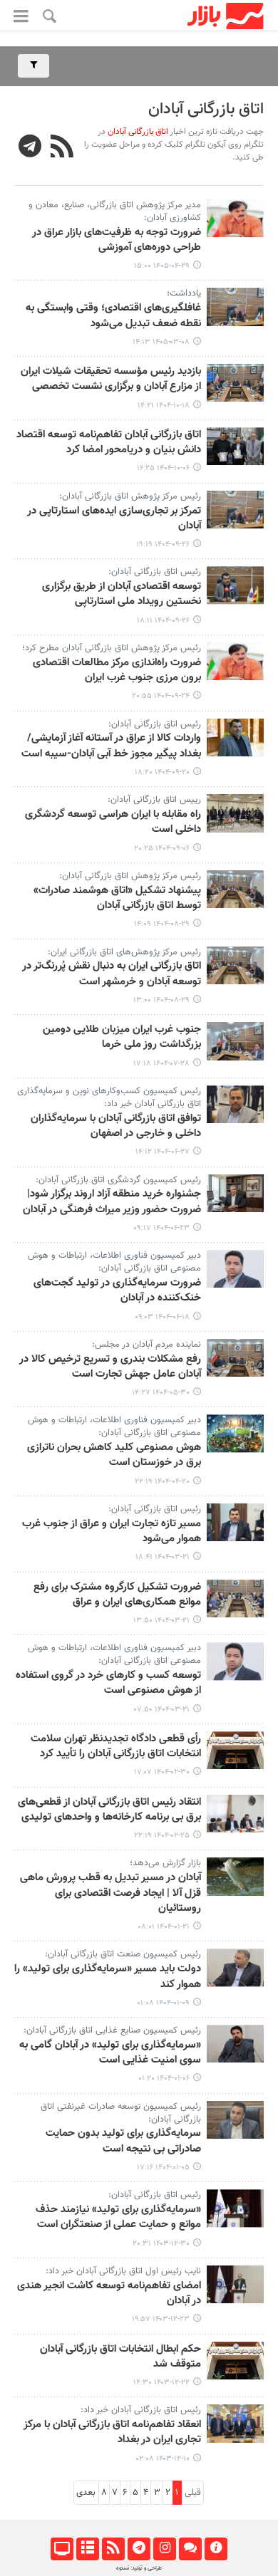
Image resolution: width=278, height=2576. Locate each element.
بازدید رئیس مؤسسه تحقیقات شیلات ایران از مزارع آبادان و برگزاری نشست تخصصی (111, 379)
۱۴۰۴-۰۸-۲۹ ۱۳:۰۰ (161, 1000)
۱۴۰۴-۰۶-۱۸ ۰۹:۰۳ (162, 1317)
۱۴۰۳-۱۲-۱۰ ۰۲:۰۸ (163, 2459)
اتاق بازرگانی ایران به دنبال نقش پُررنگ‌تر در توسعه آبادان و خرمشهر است (112, 974)
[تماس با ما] (190, 2549)
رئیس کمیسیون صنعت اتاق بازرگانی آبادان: (123, 1954)
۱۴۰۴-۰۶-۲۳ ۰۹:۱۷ (161, 1228)
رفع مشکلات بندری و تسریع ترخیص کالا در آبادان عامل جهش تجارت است (110, 1367)
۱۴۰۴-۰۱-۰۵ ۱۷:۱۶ (163, 2168)
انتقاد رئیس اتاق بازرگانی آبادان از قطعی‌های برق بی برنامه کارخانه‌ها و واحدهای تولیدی (109, 1810)
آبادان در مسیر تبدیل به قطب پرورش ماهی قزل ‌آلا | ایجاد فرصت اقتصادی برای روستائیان (110, 1893)
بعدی (86, 2493)
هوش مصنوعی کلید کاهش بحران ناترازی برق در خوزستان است (114, 1455)
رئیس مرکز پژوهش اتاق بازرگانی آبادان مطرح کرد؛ (112, 648)
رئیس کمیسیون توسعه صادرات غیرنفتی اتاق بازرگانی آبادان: (121, 2113)
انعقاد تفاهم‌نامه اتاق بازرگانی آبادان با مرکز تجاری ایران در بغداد (112, 2432)
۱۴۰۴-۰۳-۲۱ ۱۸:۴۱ (163, 1557)
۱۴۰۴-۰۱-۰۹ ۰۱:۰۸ (163, 2003)
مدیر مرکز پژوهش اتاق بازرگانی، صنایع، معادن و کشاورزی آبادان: (115, 212)
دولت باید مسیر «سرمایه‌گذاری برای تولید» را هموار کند (108, 1977)
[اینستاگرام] (164, 2549)
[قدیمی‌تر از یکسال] (235, 1358)
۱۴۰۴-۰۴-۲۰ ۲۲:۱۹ (162, 1482)
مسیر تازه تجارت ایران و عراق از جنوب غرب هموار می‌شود (112, 1532)
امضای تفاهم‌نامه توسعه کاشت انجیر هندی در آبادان (109, 2294)
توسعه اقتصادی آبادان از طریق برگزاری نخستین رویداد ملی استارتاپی (122, 594)
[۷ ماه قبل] (235, 383)
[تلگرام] (139, 2549)
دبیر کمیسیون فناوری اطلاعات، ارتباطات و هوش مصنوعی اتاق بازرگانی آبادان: (114, 1262)
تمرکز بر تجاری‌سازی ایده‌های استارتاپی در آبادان (114, 519)
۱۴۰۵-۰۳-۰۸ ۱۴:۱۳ (161, 342)
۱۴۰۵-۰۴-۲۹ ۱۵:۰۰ (162, 266)
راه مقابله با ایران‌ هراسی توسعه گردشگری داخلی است (113, 822)
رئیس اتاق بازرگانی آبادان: (155, 572)
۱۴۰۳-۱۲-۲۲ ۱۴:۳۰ (161, 2383)
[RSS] (62, 148)
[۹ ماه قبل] (235, 889)
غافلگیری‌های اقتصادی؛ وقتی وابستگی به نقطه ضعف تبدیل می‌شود (113, 316)
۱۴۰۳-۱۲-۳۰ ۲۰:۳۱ (161, 2244)
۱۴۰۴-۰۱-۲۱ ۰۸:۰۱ (164, 1927)
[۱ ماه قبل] (235, 218)
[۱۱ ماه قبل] (235, 1104)
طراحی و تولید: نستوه (139, 2568)
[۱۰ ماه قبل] (235, 1041)
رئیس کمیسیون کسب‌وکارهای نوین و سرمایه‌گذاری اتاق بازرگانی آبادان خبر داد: (109, 1097)
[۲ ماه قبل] (235, 307)
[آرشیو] (87, 2549)
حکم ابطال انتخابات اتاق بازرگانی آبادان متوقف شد (120, 2357)
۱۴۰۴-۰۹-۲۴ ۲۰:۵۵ (161, 696)
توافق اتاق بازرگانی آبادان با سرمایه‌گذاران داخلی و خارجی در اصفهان (116, 1126)
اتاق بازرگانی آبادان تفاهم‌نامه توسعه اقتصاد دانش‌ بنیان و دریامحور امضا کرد (109, 443)
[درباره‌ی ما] (216, 2549)
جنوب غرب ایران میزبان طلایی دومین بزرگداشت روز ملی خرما (122, 1037)
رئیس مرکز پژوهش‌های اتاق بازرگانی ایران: (124, 952)
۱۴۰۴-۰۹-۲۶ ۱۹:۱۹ (163, 544)
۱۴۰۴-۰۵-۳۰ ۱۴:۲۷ (161, 1393)
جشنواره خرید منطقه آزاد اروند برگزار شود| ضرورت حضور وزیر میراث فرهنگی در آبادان (112, 1202)
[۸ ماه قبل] (235, 510)
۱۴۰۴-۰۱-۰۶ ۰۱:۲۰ (164, 2079)
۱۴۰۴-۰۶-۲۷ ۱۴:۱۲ (163, 1152)
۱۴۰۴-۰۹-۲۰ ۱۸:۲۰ (162, 772)
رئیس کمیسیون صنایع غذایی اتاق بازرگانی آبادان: (112, 2030)
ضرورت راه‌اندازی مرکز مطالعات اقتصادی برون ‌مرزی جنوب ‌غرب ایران (117, 671)
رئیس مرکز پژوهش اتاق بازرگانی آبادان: (130, 496)
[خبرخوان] (113, 2549)
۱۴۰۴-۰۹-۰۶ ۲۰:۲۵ (162, 849)
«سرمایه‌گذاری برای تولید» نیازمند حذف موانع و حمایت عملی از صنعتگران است (118, 2217)
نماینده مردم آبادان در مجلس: (146, 1345)
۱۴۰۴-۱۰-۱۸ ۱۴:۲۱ (164, 406)
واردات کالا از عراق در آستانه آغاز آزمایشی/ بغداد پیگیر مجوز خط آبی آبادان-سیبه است (111, 746)
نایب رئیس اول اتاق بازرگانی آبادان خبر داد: (123, 2271)
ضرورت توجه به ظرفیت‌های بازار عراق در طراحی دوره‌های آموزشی (117, 240)
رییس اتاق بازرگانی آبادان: (154, 800)
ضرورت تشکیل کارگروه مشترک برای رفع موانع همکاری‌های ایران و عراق (117, 1595)
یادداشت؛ (184, 293)
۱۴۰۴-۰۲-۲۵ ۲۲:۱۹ (162, 1836)
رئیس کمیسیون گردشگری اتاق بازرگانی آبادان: (118, 1180)
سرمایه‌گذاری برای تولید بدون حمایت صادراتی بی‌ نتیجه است (123, 2141)
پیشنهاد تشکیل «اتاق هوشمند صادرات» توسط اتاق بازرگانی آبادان (117, 898)
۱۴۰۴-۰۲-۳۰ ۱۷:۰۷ (162, 1772)
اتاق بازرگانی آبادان (206, 109)
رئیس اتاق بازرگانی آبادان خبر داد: (141, 2410)
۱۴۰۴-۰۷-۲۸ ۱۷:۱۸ (161, 1064)
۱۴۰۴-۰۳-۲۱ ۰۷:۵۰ (162, 1710)
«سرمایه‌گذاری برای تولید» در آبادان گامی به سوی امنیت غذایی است (110, 2053)
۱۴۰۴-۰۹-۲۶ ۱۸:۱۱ (163, 621)
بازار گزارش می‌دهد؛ (165, 1863)
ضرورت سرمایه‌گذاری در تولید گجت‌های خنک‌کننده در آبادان (117, 1291)
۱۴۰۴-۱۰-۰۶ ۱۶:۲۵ (163, 468)
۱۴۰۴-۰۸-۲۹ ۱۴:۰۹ (162, 924)
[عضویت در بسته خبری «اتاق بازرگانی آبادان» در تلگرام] (30, 148)
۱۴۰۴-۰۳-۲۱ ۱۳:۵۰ (161, 1621)
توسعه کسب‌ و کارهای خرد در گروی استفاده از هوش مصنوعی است (108, 1683)
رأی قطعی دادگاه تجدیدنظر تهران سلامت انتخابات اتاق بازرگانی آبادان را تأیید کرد (116, 1747)
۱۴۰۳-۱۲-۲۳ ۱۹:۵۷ (161, 2319)
